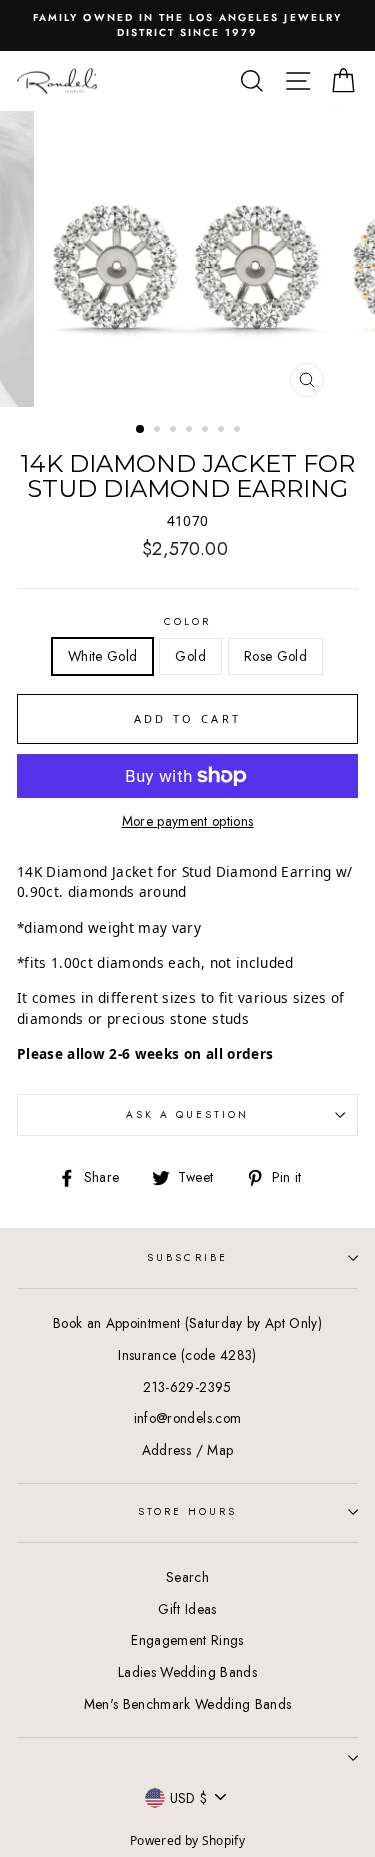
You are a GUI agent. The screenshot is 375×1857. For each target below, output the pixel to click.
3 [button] (175, 431)
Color (187, 621)
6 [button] (223, 431)
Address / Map (187, 1450)
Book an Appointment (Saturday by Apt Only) (187, 1323)
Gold (190, 656)
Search (187, 1577)
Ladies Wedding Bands (187, 1672)
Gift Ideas (187, 1609)
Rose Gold (275, 656)
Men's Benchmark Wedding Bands (188, 1704)
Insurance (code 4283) (187, 1355)
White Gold (102, 656)
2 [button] (159, 431)
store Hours (188, 1511)
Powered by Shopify (187, 1840)
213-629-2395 (187, 1387)
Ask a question (188, 1114)
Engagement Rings (187, 1640)
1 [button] (141, 430)
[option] (187, 25)
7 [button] (239, 431)
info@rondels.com (187, 1418)
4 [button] (191, 431)
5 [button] (207, 431)
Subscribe (187, 1257)
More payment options (188, 821)
